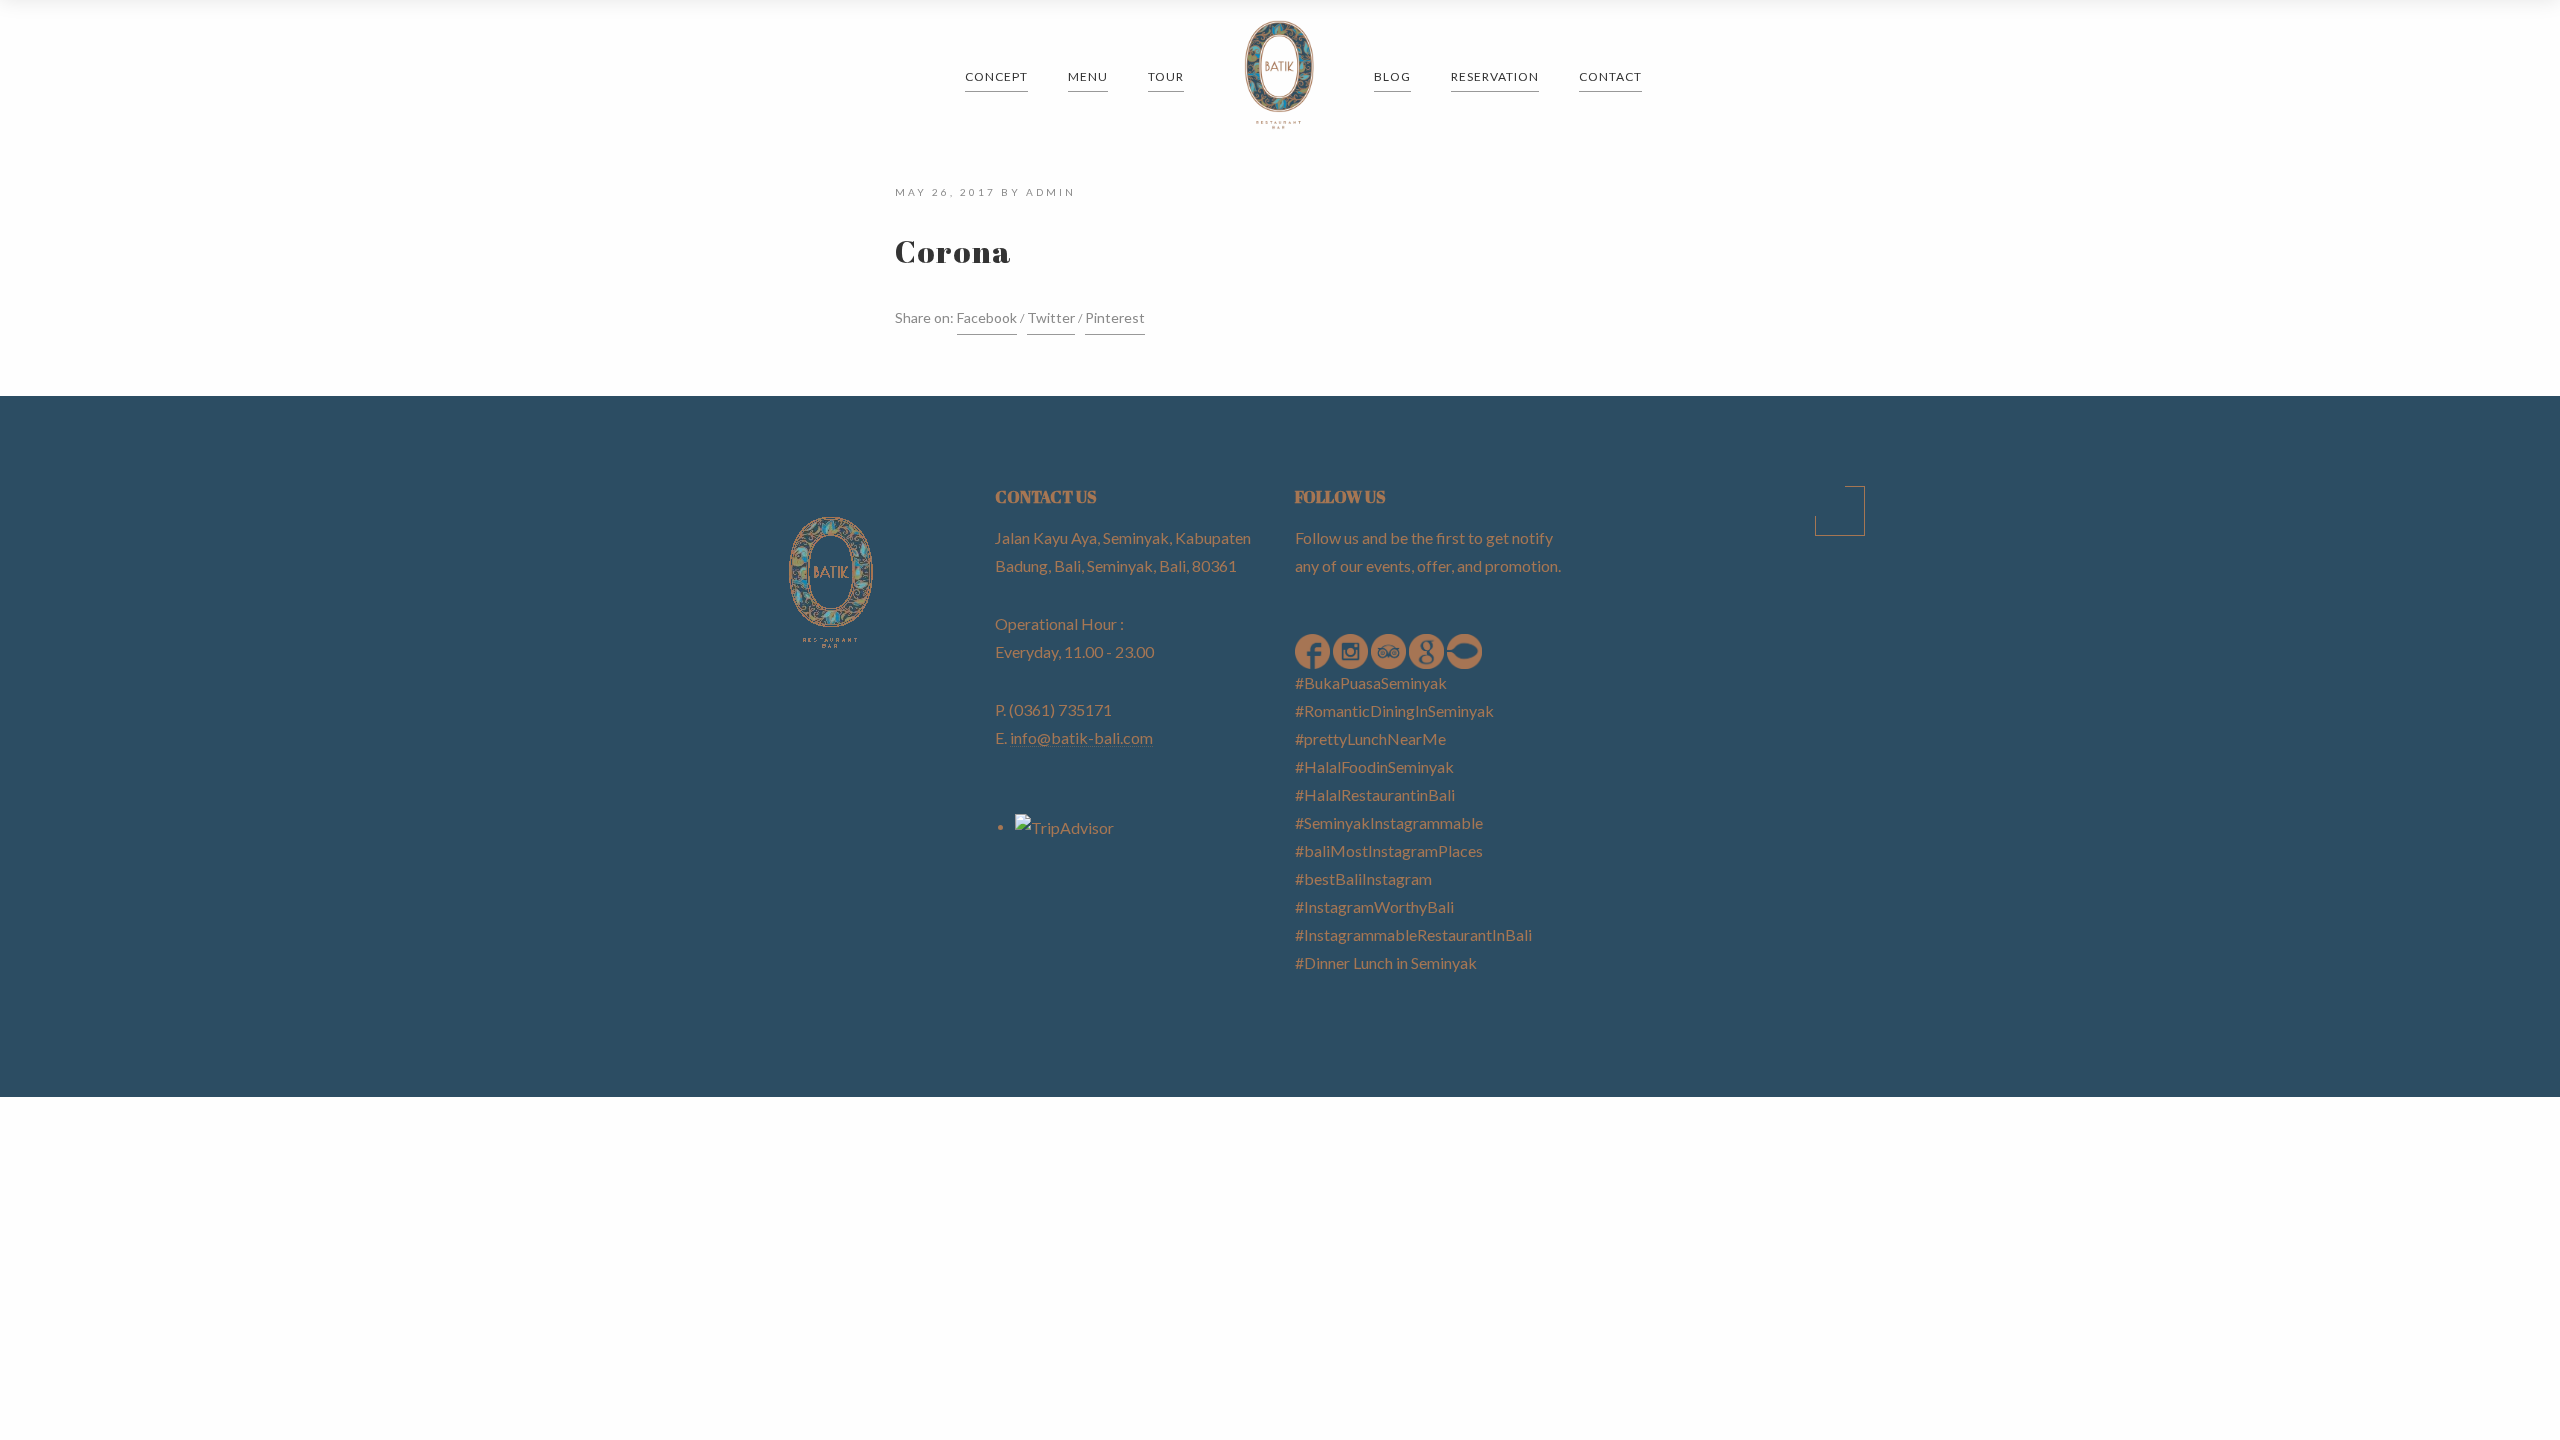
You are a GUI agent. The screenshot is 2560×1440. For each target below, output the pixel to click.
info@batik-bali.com (1081, 737)
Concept (996, 76)
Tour (1166, 76)
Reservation (1495, 76)
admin (1051, 192)
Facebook (987, 317)
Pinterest (1115, 317)
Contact (1610, 76)
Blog (1392, 76)
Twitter (1051, 317)
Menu (1088, 76)
